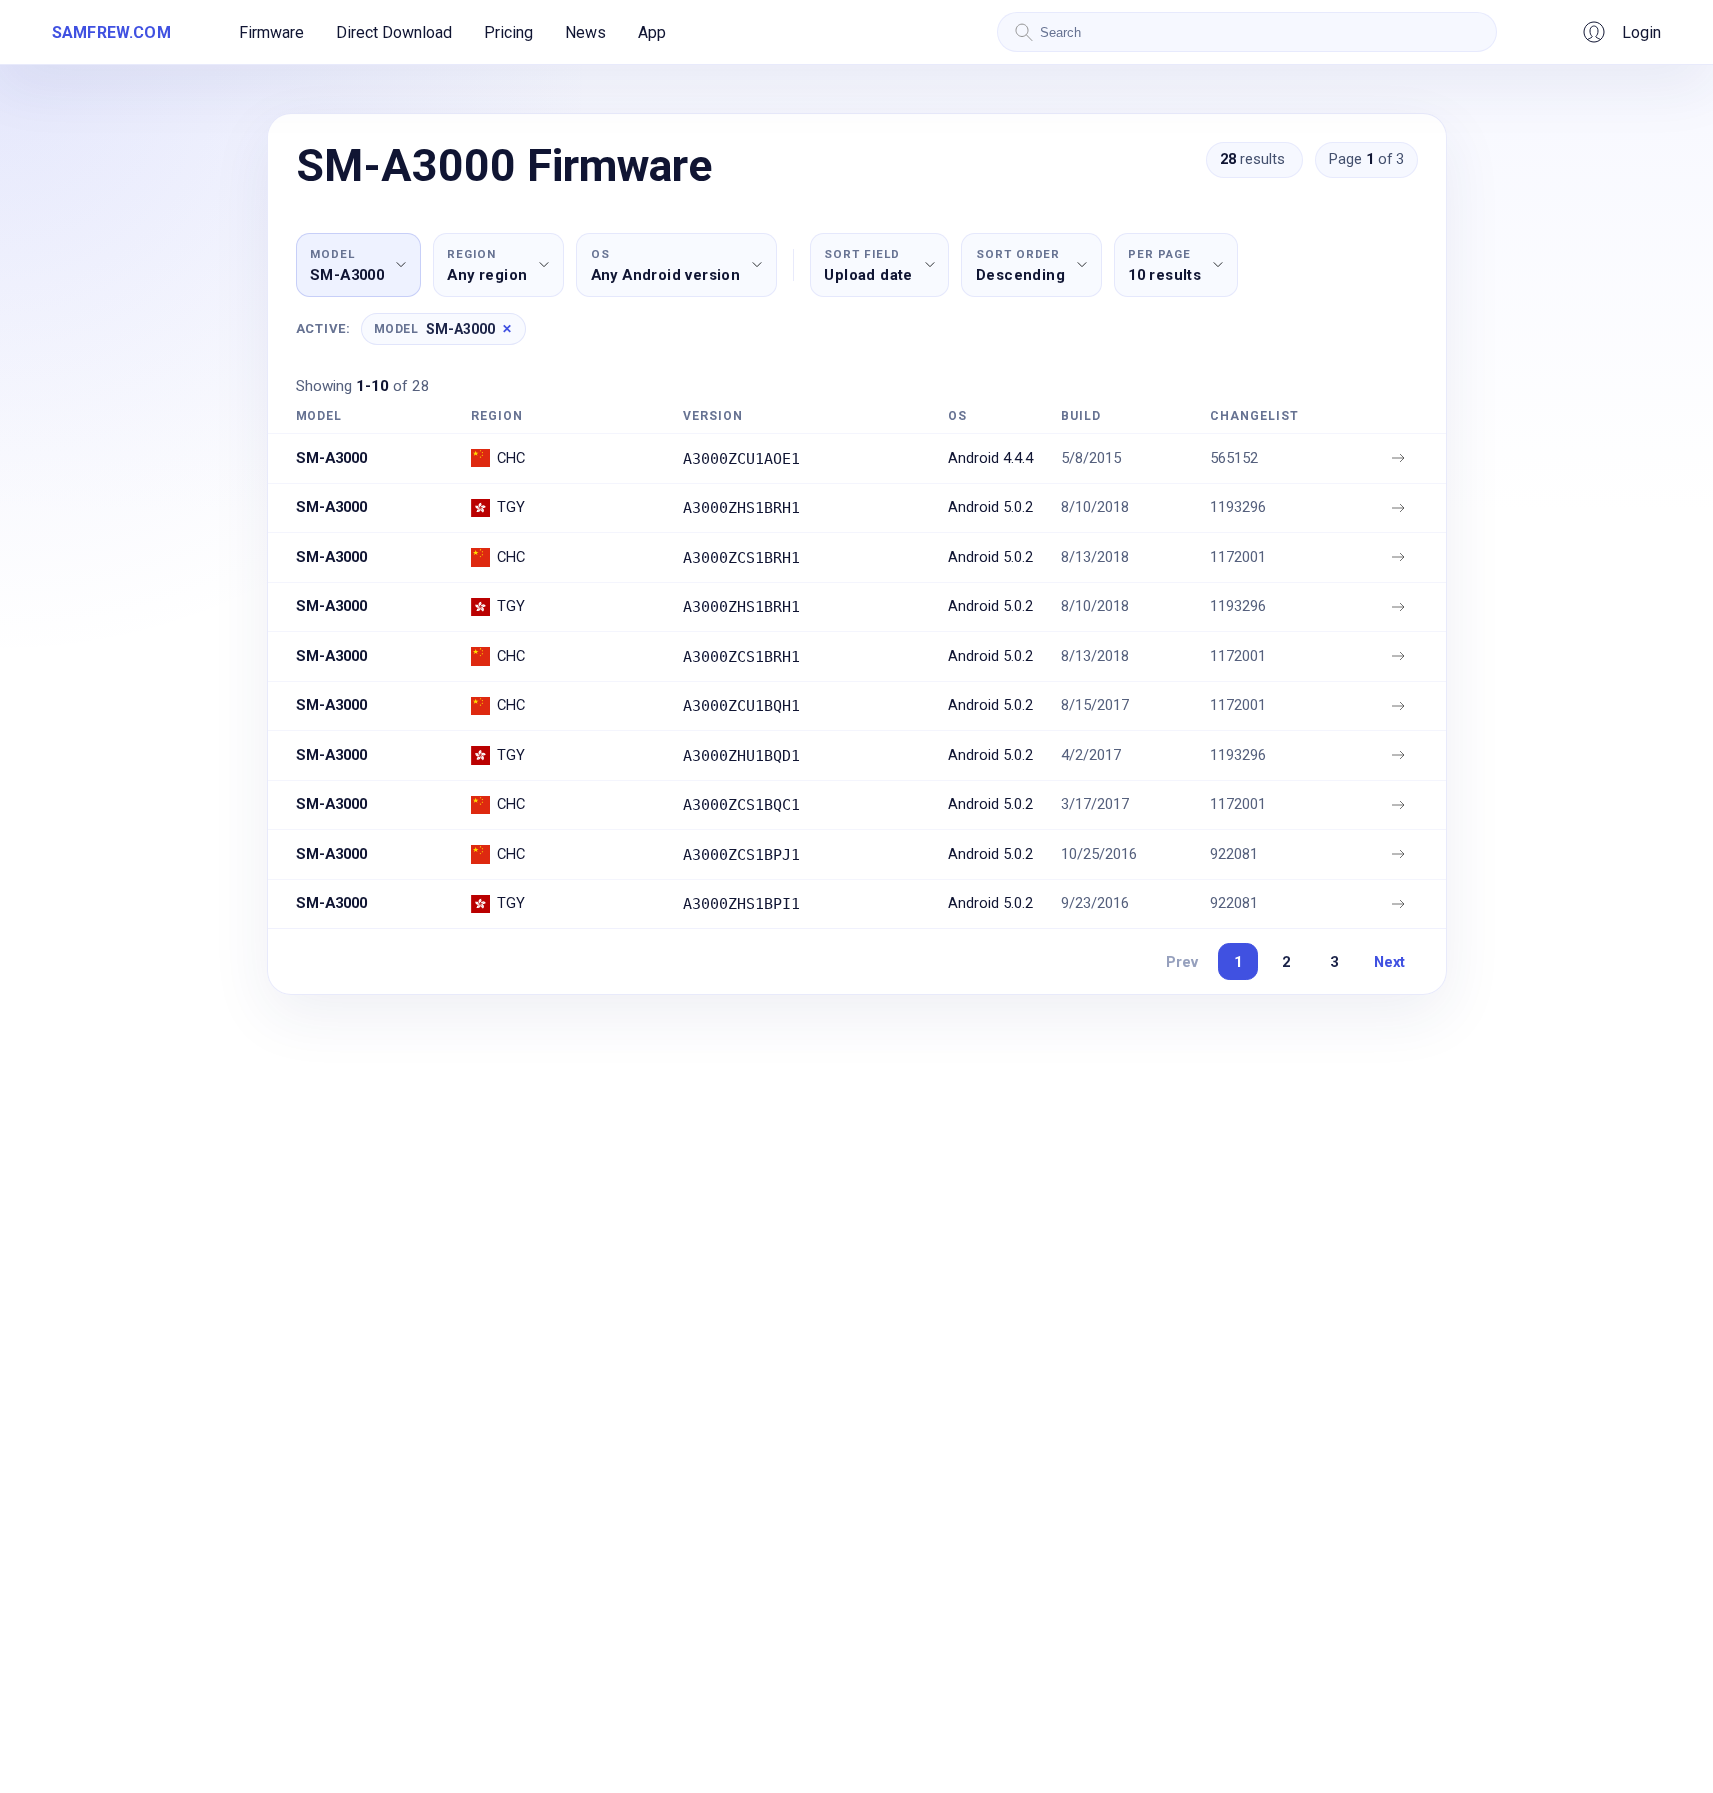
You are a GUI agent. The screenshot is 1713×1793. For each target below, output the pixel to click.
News (585, 32)
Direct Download (394, 32)
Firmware (271, 32)
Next (1389, 962)
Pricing (508, 32)
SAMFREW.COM (111, 32)
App (652, 32)
